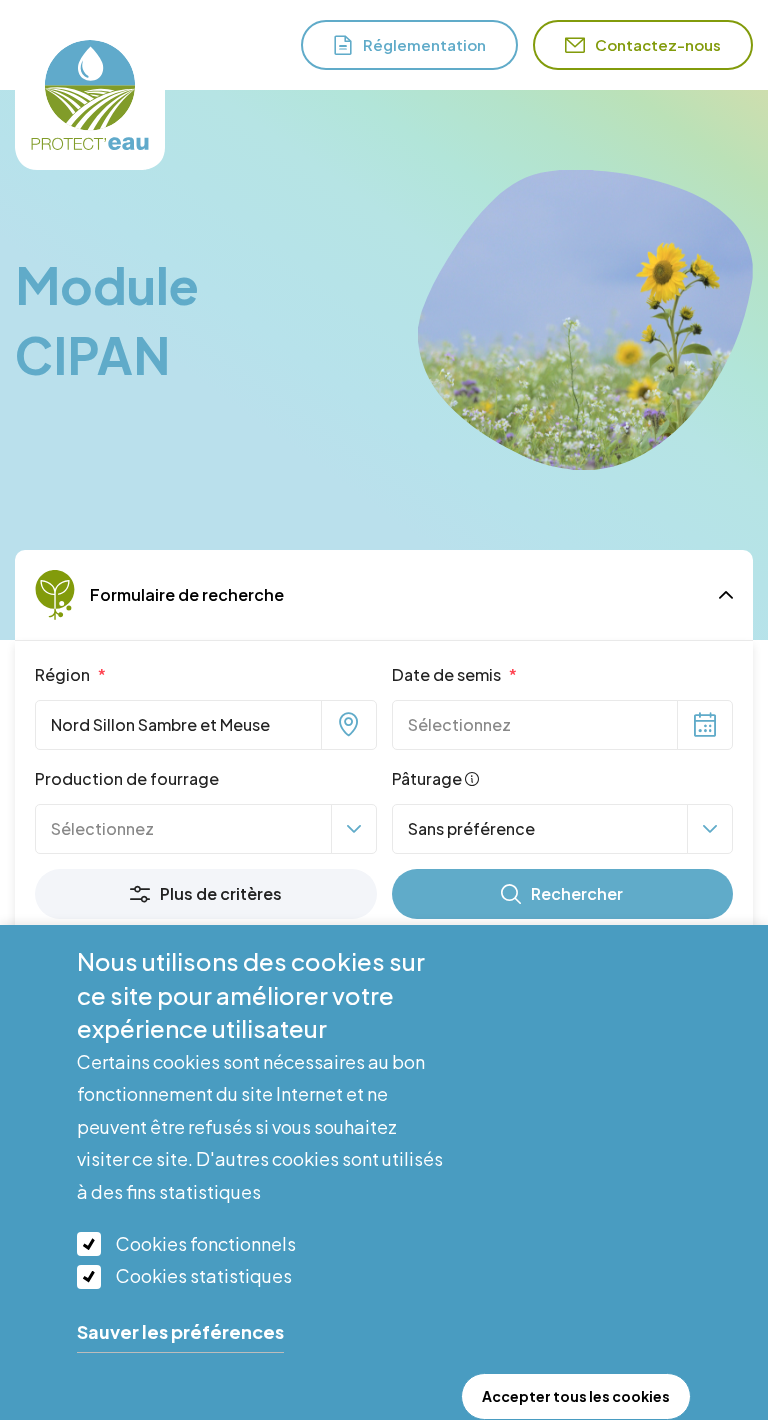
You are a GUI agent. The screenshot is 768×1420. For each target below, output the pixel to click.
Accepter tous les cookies (576, 1396)
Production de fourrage (127, 778)
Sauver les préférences (180, 1331)
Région (64, 674)
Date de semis (448, 674)
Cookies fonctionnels (206, 1243)
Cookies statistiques (204, 1275)
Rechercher (577, 893)
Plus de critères (221, 893)
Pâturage (428, 778)
